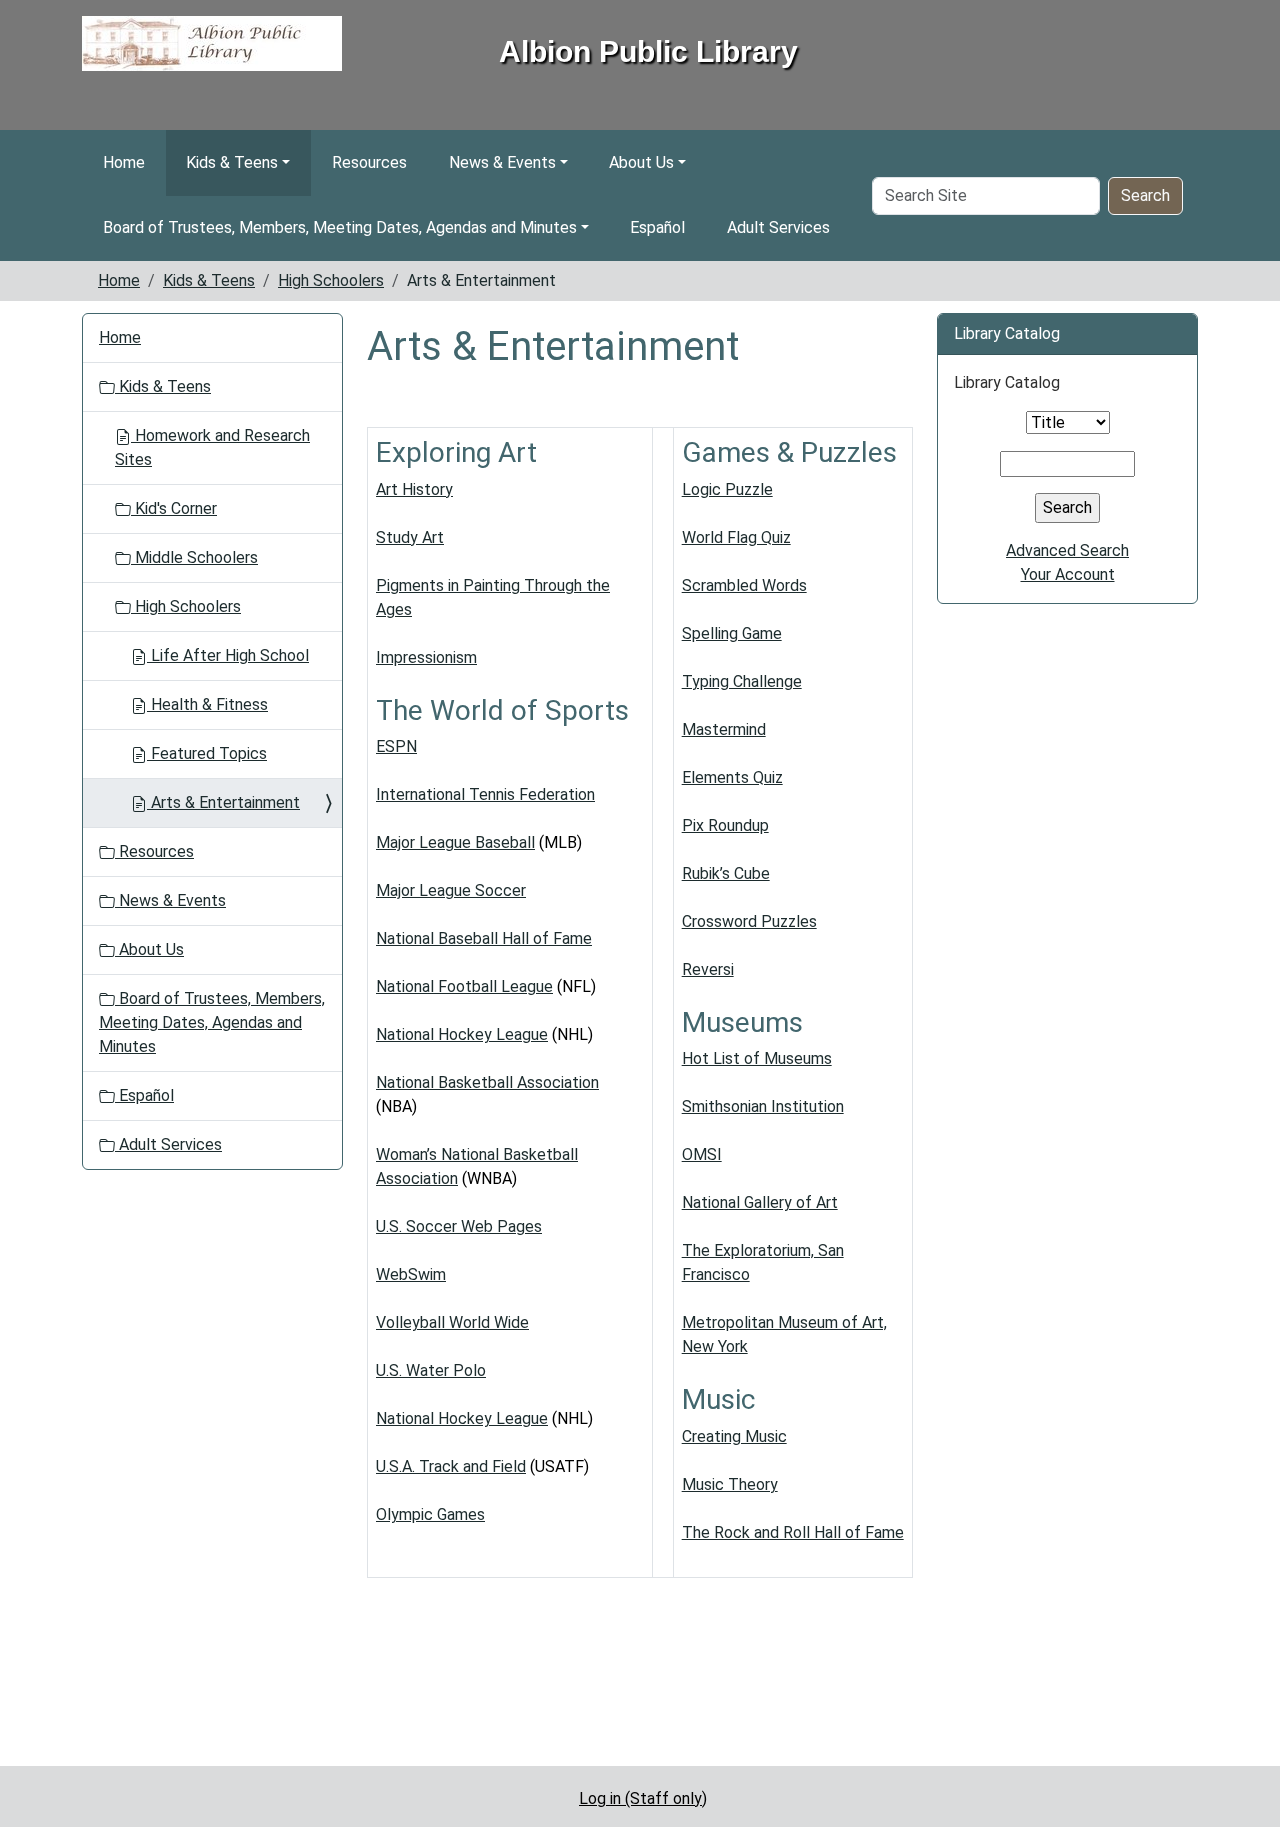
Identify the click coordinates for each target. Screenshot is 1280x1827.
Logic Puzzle (727, 489)
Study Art (410, 537)
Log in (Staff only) (643, 1798)
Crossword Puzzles (749, 921)
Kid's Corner (174, 508)
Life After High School (228, 655)
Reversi (708, 969)
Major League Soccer (451, 890)
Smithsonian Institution (763, 1106)
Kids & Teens (232, 162)
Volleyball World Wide (452, 1322)
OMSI (702, 1154)
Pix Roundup (725, 825)
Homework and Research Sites (212, 447)
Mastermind (724, 729)
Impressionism (426, 657)
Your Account (1068, 574)
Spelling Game (732, 633)
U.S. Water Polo (431, 1370)
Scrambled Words (744, 585)
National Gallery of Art (760, 1202)
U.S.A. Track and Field (451, 1466)
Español (657, 227)
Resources (369, 162)
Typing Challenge (742, 681)
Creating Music (734, 1436)
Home (124, 162)
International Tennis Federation (485, 794)
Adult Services (778, 227)
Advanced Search (1067, 550)
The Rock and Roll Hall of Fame (793, 1532)
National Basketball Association (487, 1082)
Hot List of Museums (757, 1058)
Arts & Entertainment (223, 802)
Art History (414, 489)
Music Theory (730, 1484)
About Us (641, 162)
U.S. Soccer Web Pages (459, 1226)
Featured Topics (207, 753)
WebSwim (411, 1274)
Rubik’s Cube (726, 873)
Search (1145, 195)
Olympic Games (430, 1514)
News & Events (502, 162)
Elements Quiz (732, 777)
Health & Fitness (207, 704)
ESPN (396, 746)
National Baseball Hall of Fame (484, 938)
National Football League (464, 986)
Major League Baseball (455, 842)
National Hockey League (462, 1034)
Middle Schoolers (194, 557)
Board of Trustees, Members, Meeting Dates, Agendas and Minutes (340, 227)
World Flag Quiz (736, 537)
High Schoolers (331, 280)
